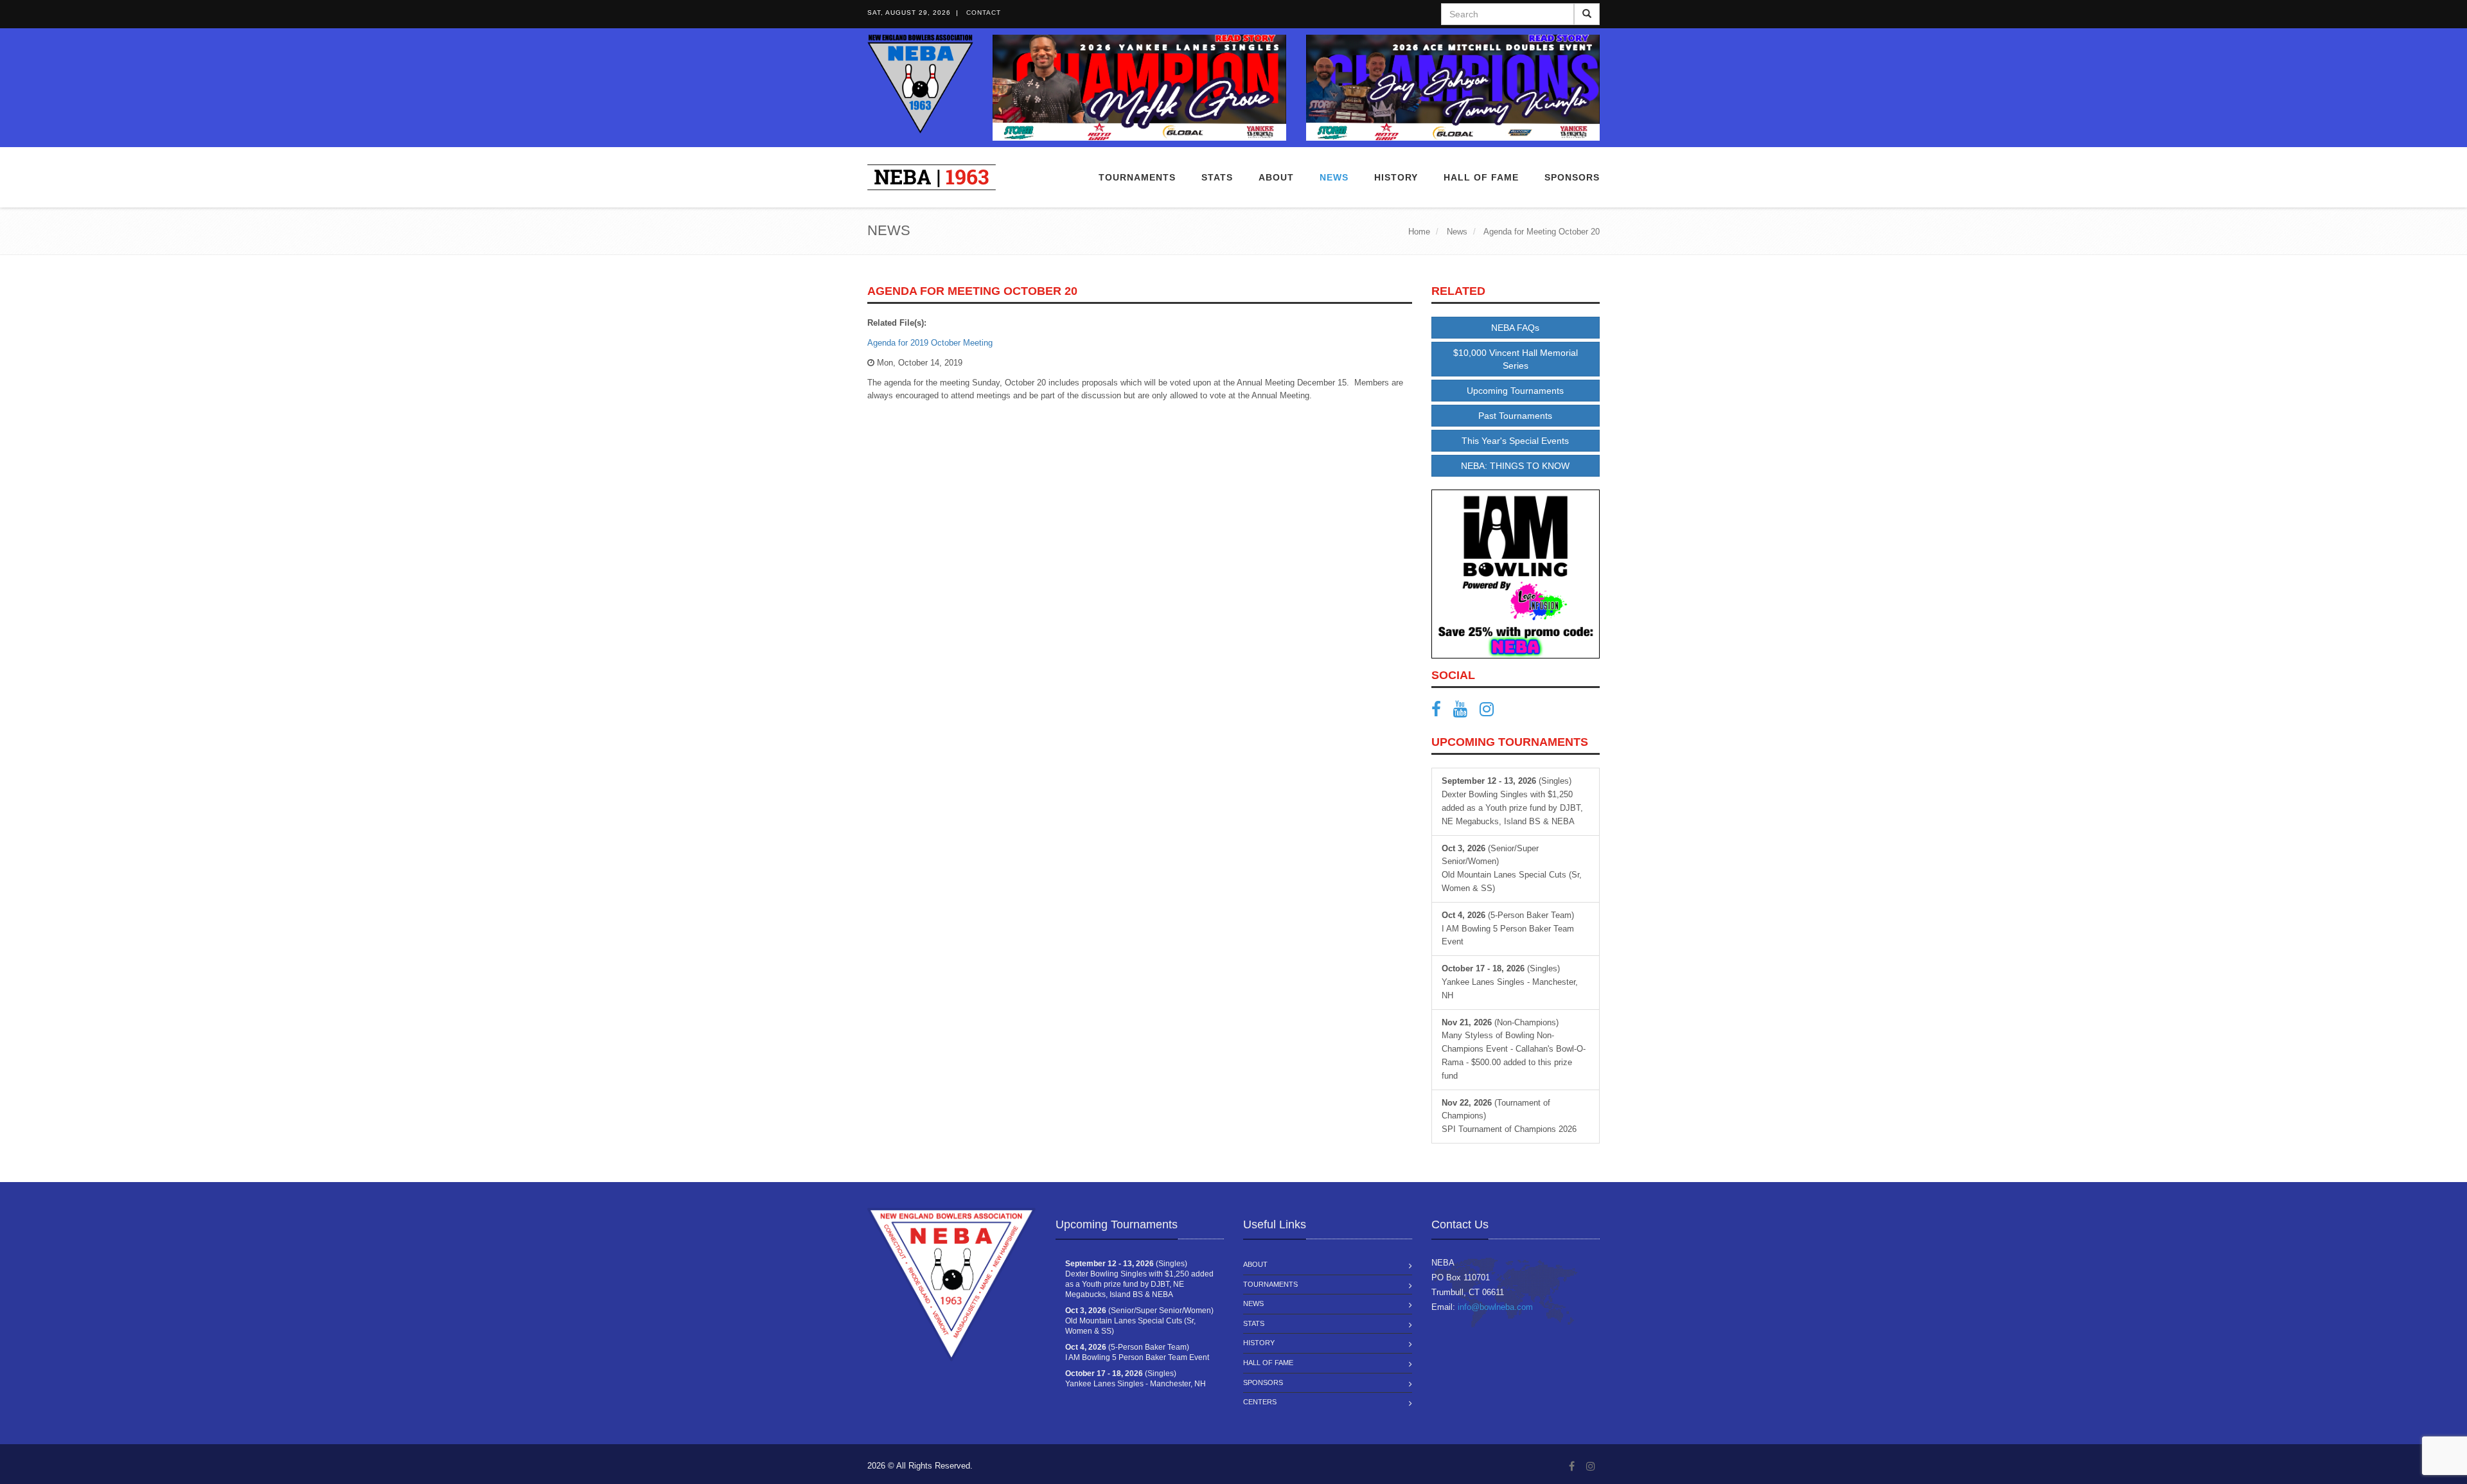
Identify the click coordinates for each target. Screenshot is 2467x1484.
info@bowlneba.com (1495, 1307)
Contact (984, 13)
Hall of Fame (1481, 177)
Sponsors (1572, 177)
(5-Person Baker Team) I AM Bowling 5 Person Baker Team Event (1508, 929)
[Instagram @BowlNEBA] (1491, 712)
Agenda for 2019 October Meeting (930, 343)
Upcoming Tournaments (1515, 391)
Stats (1217, 177)
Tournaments (1137, 177)
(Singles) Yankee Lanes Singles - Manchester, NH (1510, 982)
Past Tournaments (1515, 416)
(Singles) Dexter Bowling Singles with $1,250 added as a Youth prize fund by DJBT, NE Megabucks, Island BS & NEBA (1512, 801)
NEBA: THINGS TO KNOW (1515, 466)
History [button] (1396, 177)
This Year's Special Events (1515, 441)
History (1259, 1343)
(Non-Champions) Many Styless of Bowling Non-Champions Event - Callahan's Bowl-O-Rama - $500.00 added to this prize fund (1514, 1049)
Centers (1260, 1402)
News (1334, 177)
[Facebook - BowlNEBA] (1441, 712)
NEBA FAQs (1515, 328)
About (1276, 177)
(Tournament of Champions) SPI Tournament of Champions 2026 (1509, 1116)
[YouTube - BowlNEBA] (1465, 712)
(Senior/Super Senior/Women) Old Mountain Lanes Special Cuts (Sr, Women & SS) (1512, 868)
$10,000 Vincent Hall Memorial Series (1516, 359)
